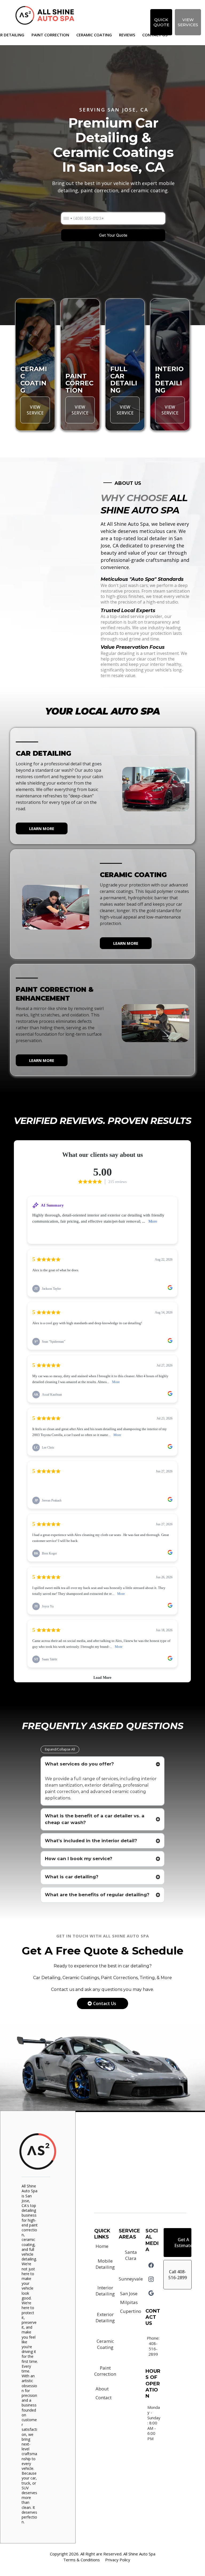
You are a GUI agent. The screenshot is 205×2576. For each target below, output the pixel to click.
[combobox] (68, 218)
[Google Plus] (151, 2293)
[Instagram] (151, 2279)
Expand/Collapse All (60, 1749)
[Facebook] (151, 2265)
